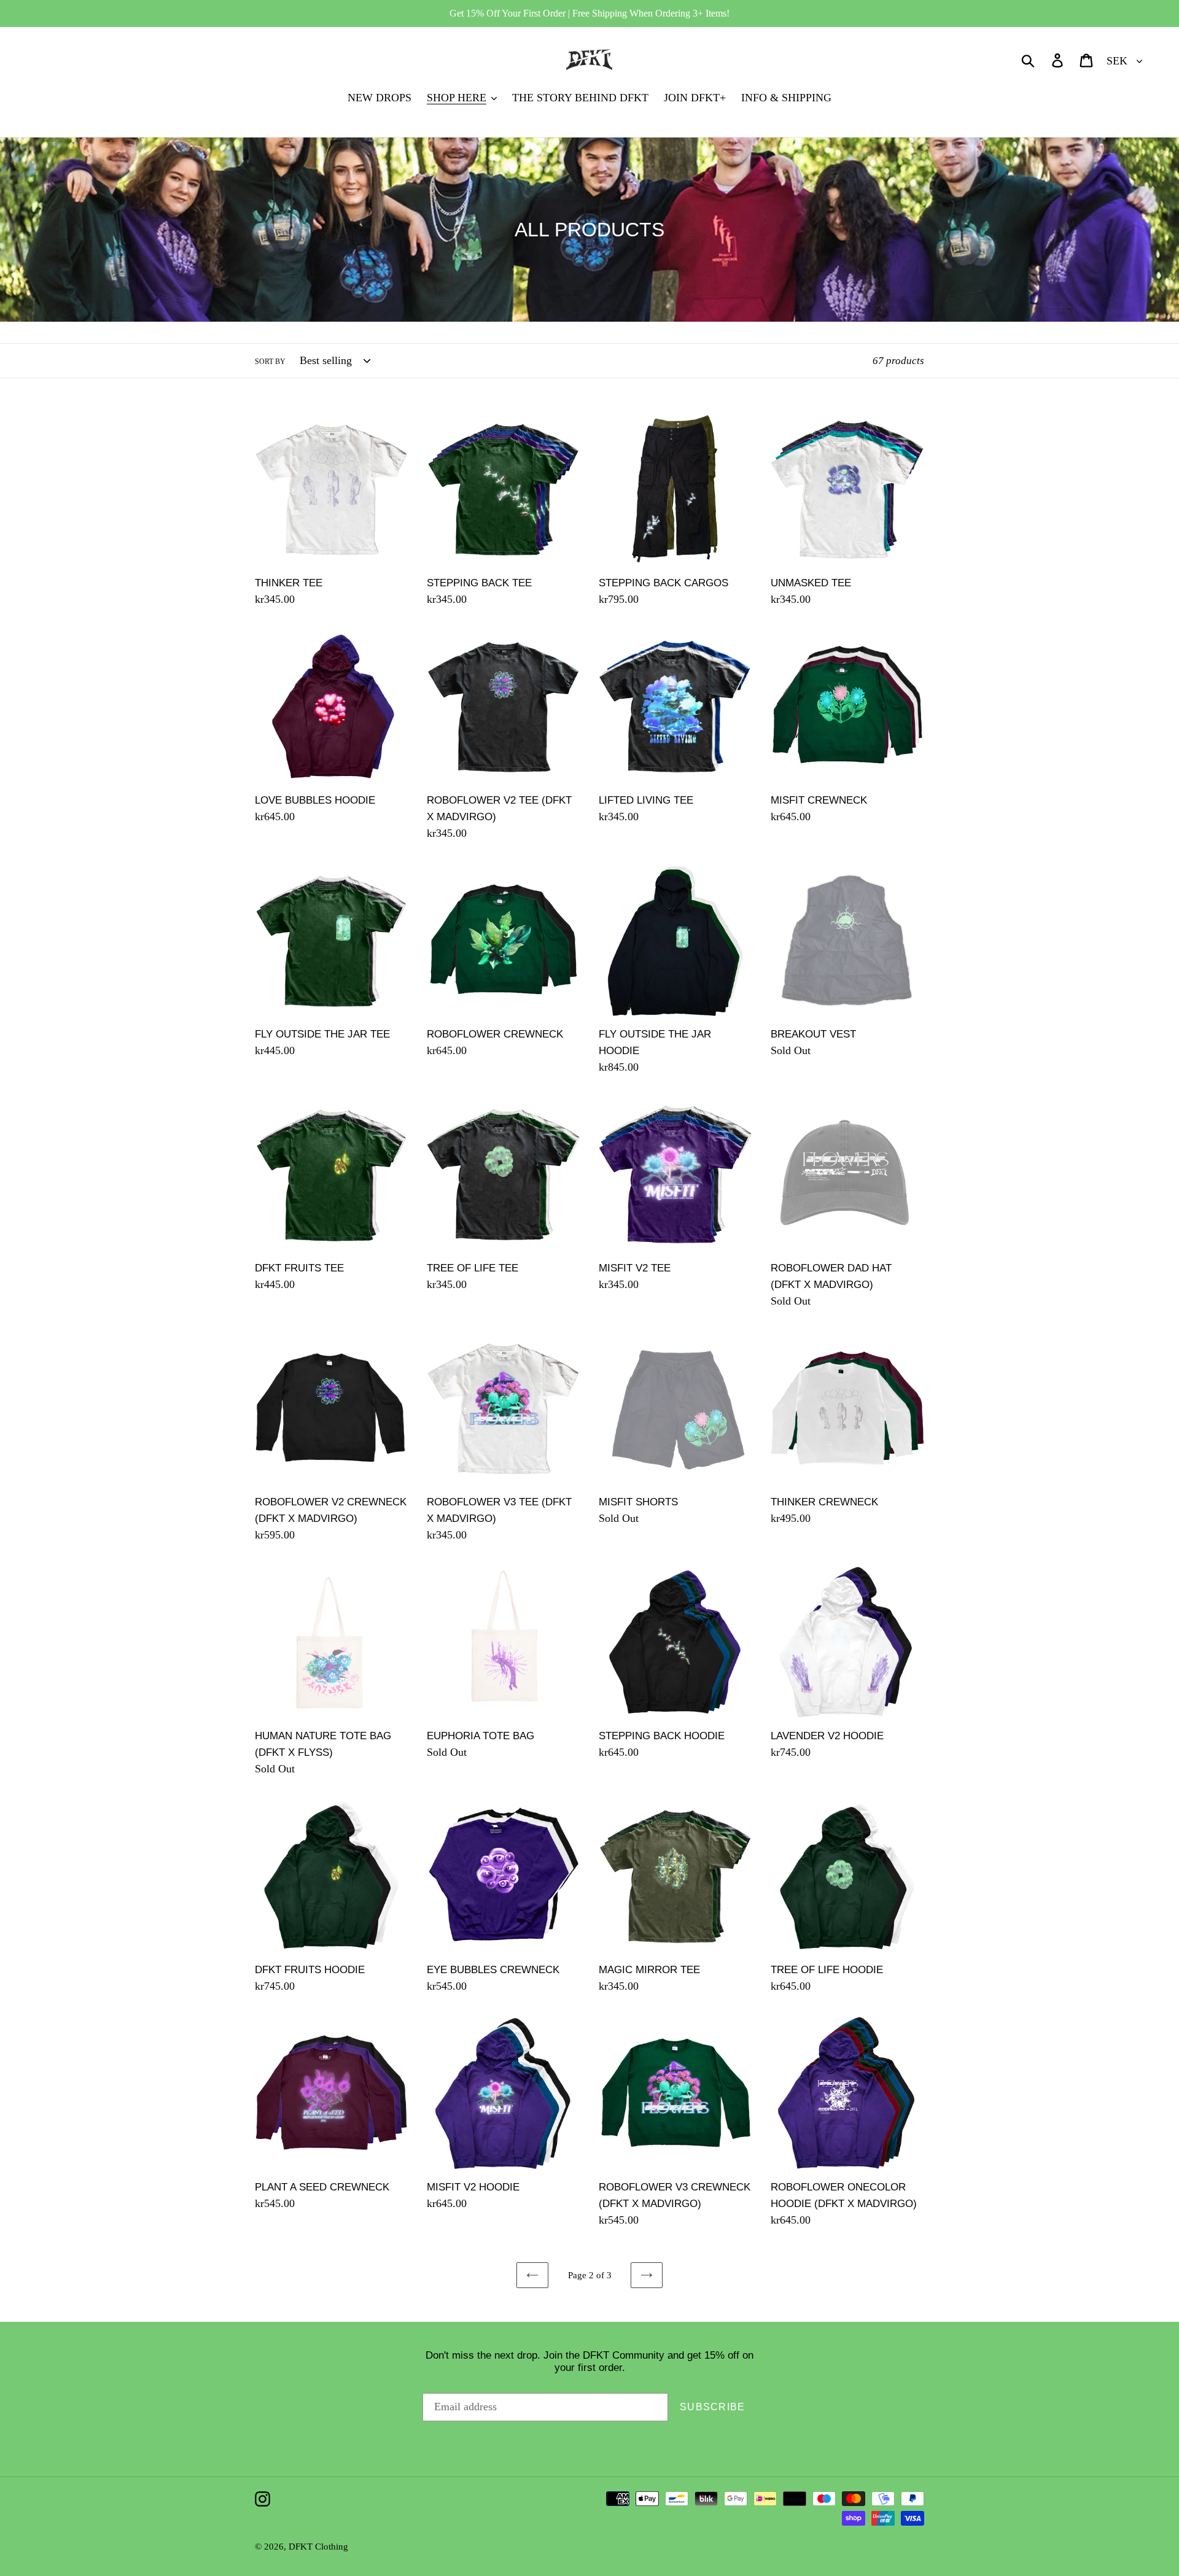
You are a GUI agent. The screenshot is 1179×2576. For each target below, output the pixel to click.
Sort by (270, 362)
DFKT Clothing (318, 2547)
